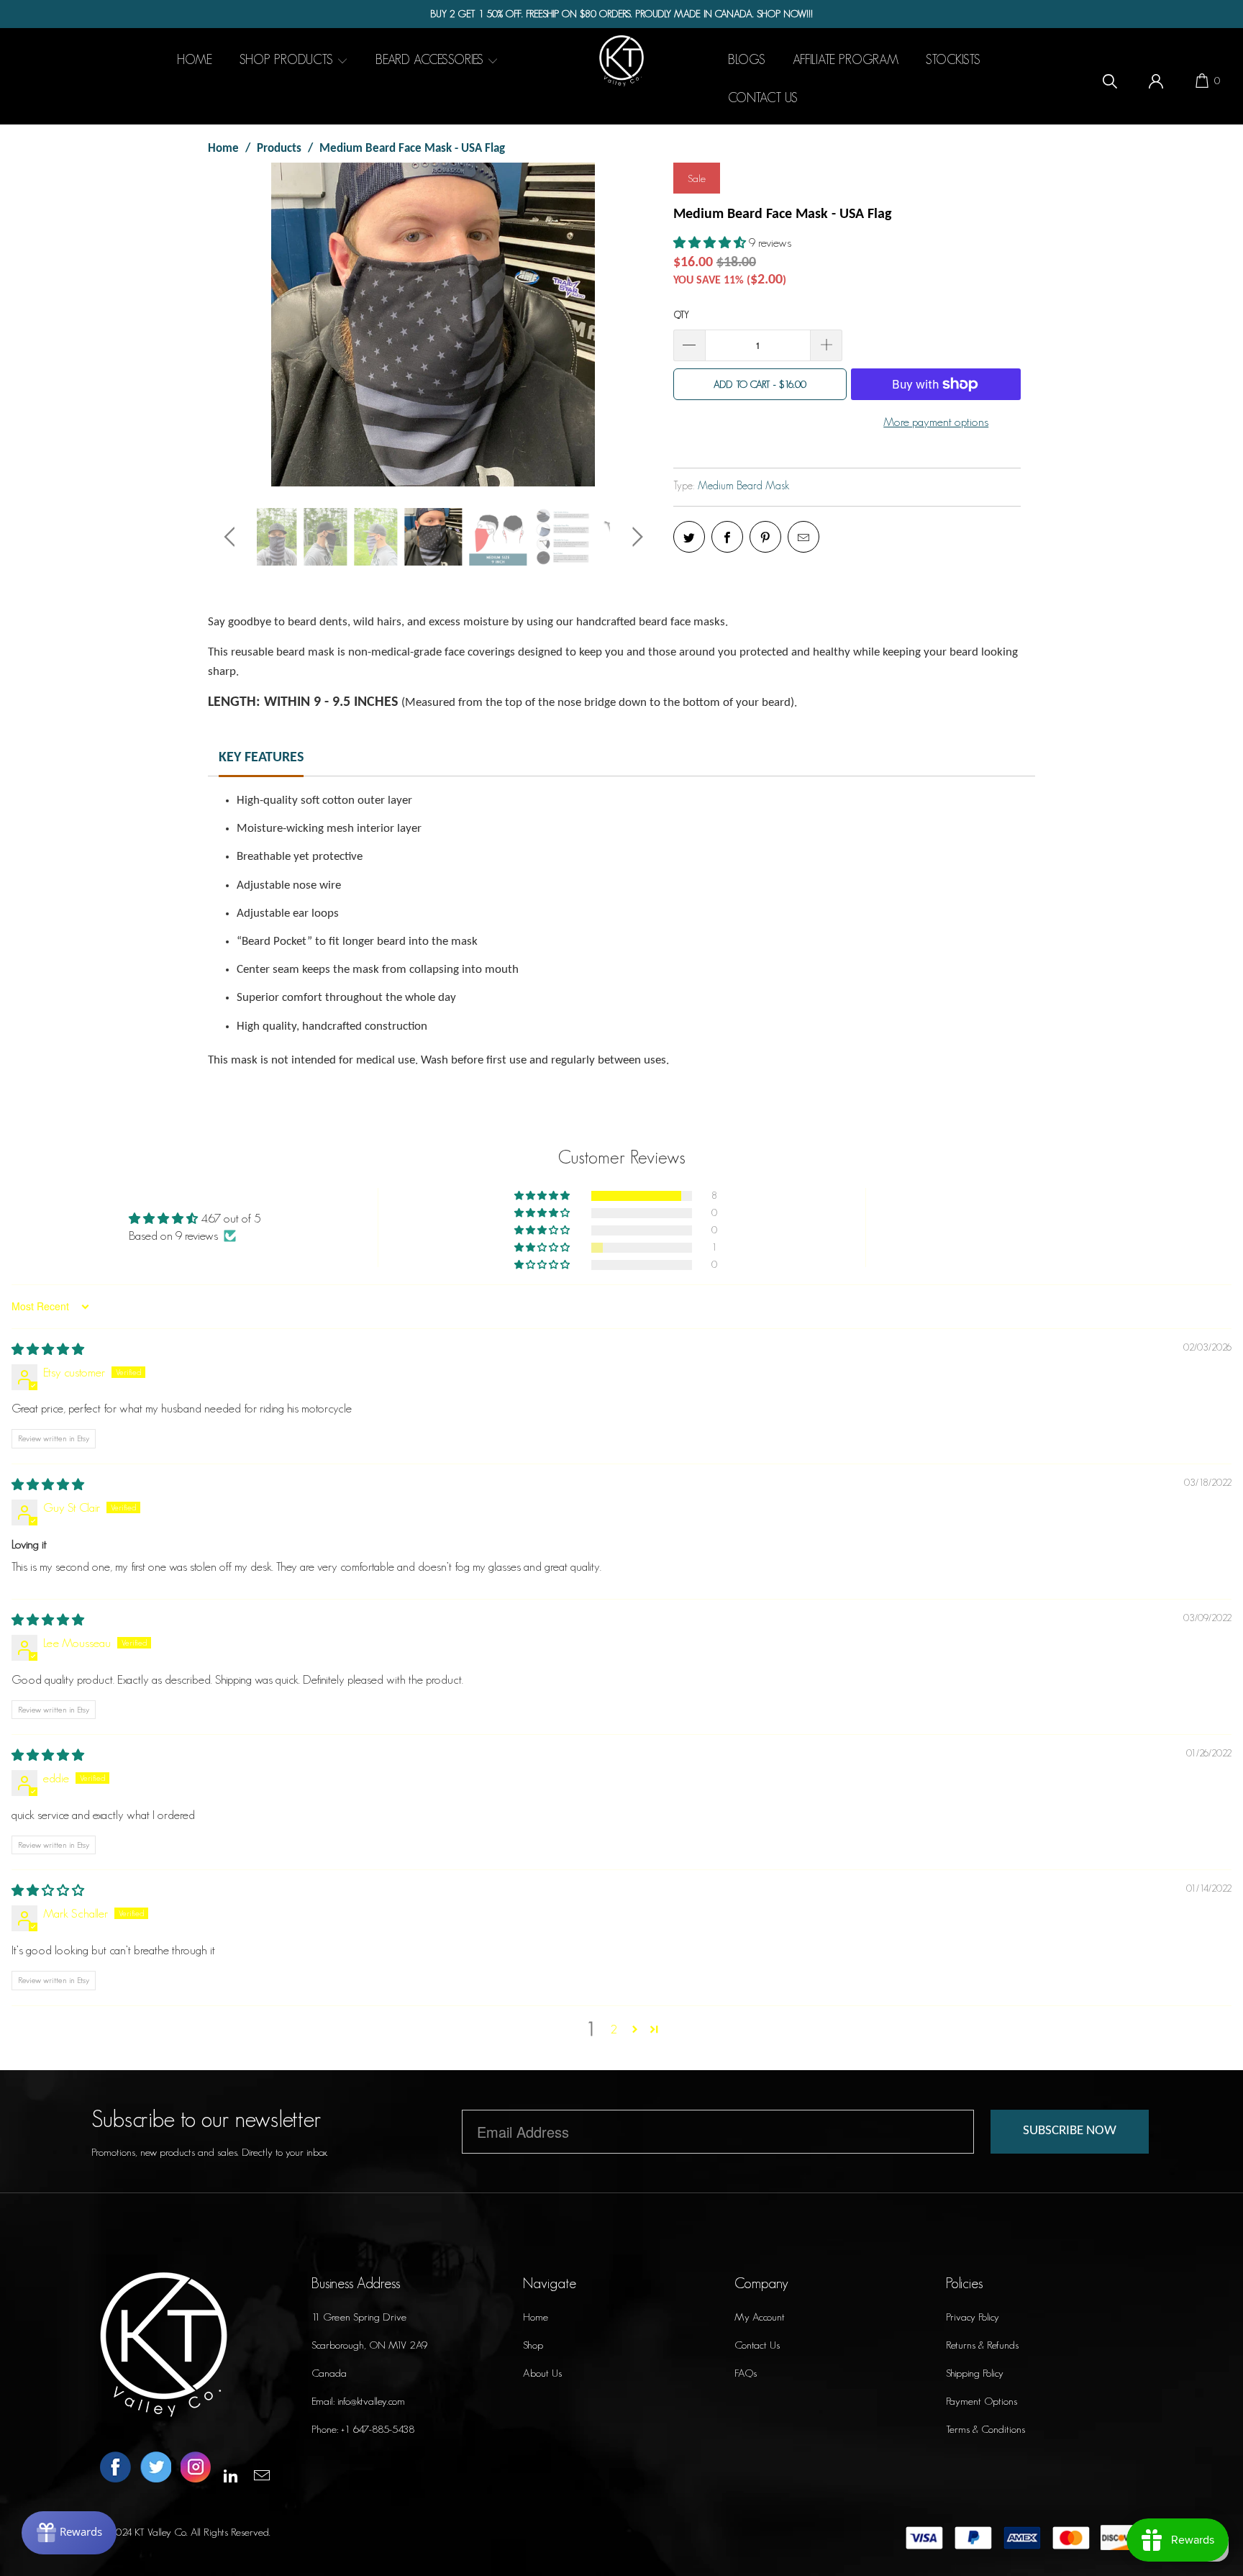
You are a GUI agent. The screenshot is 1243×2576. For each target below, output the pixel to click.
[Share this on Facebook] (727, 537)
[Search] (1110, 79)
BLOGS (747, 60)
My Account (760, 2317)
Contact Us (757, 2345)
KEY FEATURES (261, 758)
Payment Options (982, 2401)
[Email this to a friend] (803, 537)
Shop (533, 2345)
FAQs (746, 2373)
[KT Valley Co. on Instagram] (196, 2468)
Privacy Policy (973, 2317)
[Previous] (232, 325)
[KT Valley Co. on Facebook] (115, 2468)
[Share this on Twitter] (689, 537)
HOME (195, 60)
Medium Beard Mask (744, 485)
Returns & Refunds (982, 2345)
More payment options (936, 422)
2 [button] (614, 2029)
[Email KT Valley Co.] (263, 2476)
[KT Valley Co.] (622, 60)
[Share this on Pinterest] (765, 537)
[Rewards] (69, 2533)
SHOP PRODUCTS (288, 60)
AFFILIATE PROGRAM (846, 60)
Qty (681, 315)
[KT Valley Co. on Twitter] (156, 2468)
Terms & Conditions (985, 2429)
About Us (542, 2373)
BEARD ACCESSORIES (431, 60)
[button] (710, 242)
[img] (48, 1349)
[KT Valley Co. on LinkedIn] (232, 2476)
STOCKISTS (953, 60)
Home (536, 2317)
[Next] (635, 325)
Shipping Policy (975, 2373)
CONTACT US (763, 98)
